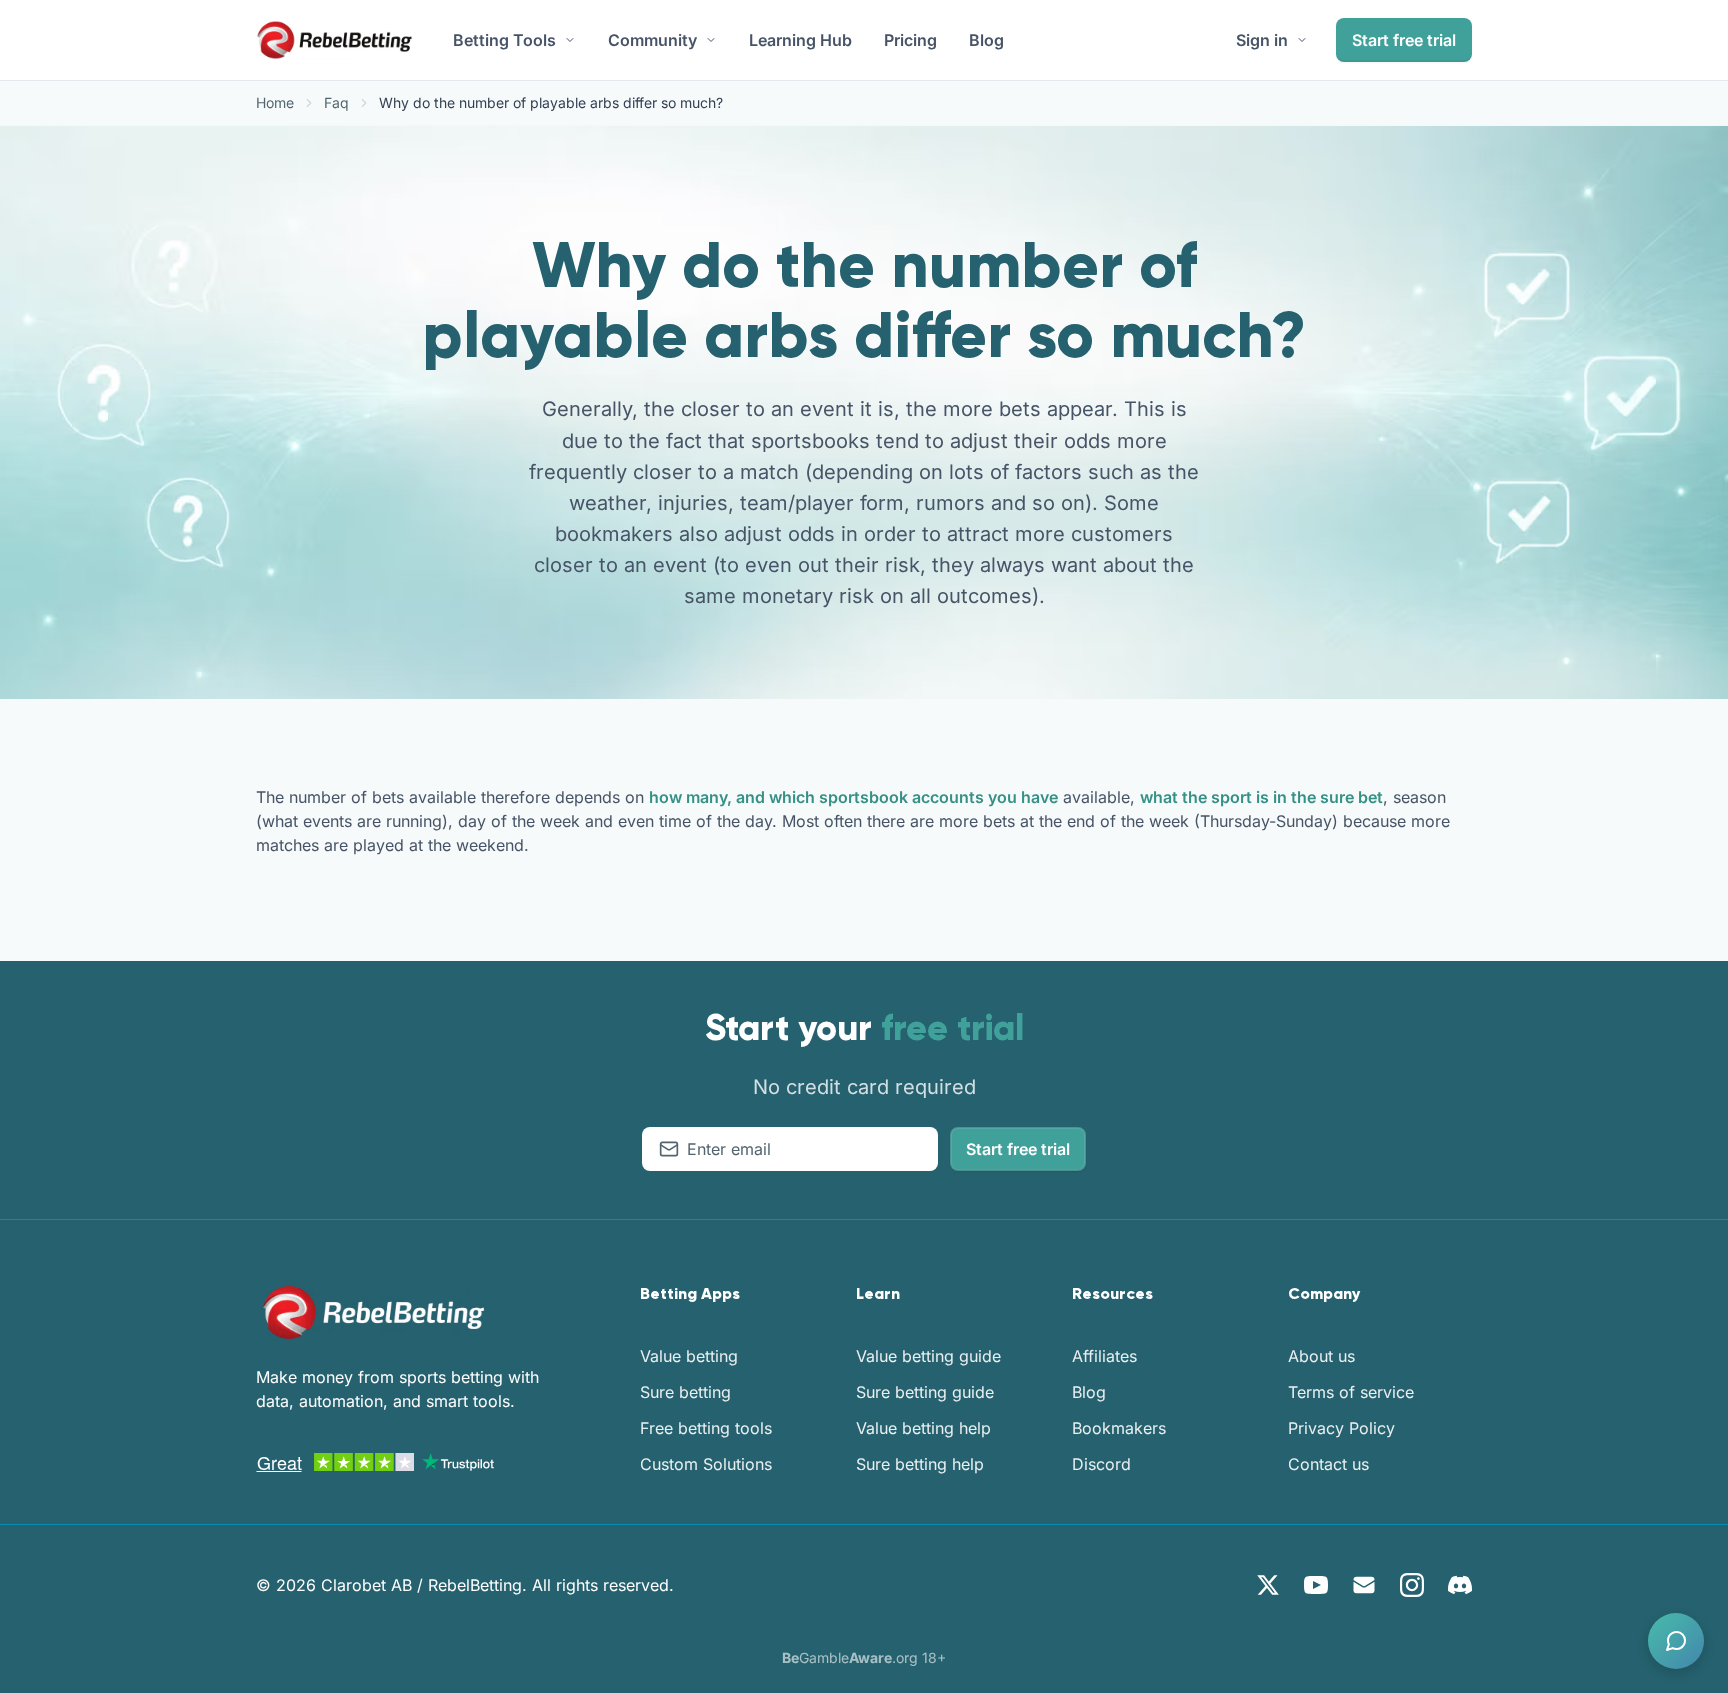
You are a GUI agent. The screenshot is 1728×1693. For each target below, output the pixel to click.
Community (652, 40)
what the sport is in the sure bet (1261, 797)
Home (275, 102)
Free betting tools (706, 1428)
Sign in (1262, 40)
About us (1321, 1356)
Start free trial (1404, 40)
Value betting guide (928, 1356)
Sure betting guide (925, 1392)
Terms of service (1351, 1392)
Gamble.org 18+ (864, 1657)
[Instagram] (1412, 1585)
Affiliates (1104, 1356)
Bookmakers (1119, 1428)
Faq (336, 102)
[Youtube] (1316, 1585)
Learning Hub (800, 40)
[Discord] (1460, 1585)
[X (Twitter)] (1268, 1585)
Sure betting (685, 1392)
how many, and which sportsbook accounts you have (853, 797)
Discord (1101, 1464)
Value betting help (923, 1428)
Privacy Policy (1341, 1428)
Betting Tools (504, 40)
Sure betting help (920, 1464)
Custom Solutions (706, 1464)
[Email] (1364, 1585)
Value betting (689, 1356)
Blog (986, 40)
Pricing (910, 40)
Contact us (1328, 1464)
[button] (1676, 1641)
